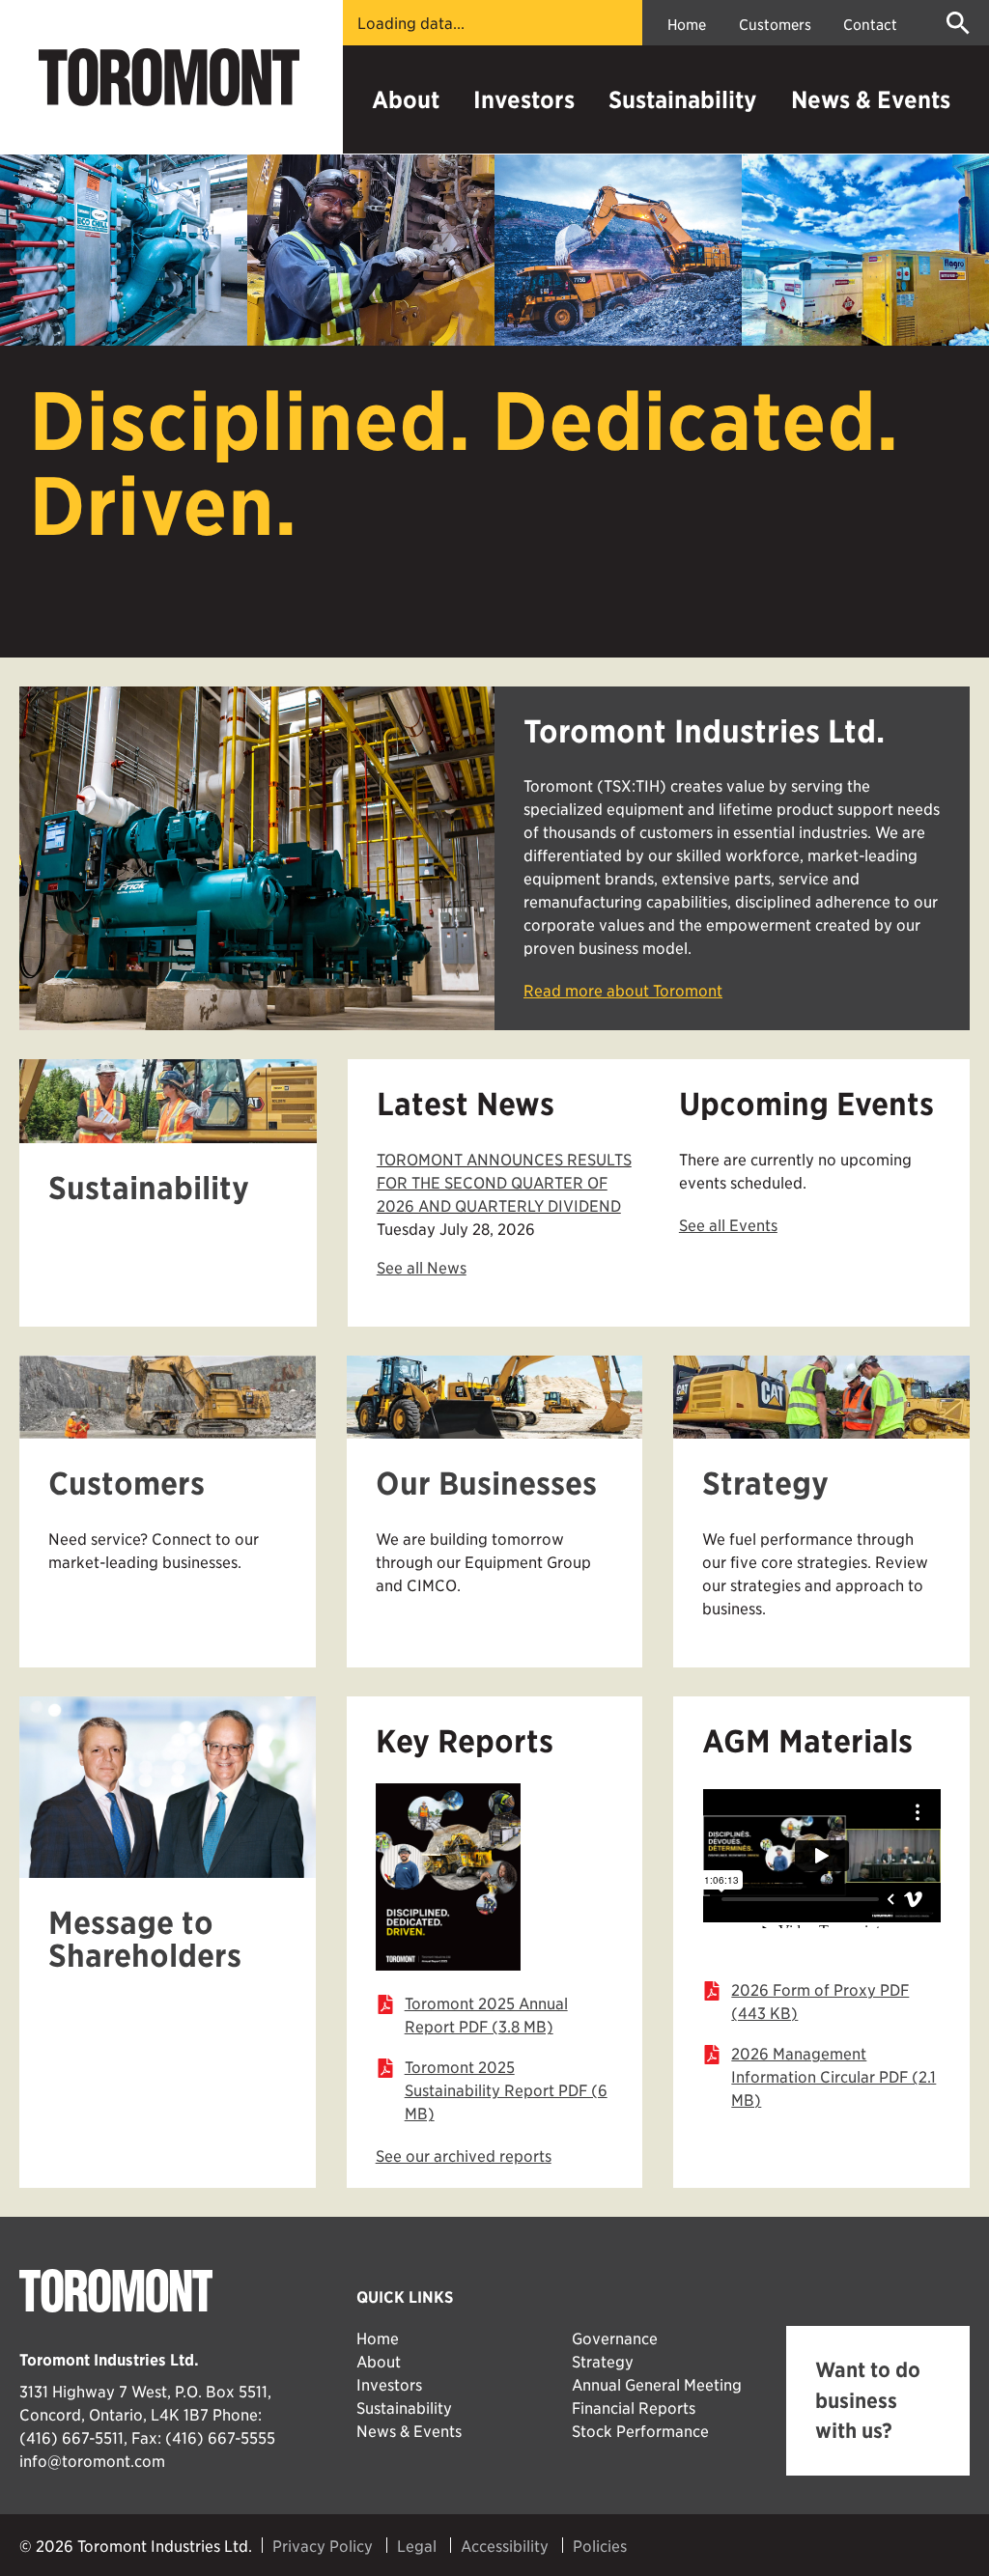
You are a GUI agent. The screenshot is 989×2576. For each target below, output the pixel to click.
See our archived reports (464, 2155)
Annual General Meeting (657, 2384)
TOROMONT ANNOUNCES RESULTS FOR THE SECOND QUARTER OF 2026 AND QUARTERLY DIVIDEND (504, 1182)
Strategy (765, 1484)
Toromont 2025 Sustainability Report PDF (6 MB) (506, 2089)
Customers (775, 24)
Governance (615, 2338)
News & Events (871, 99)
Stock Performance (640, 2430)
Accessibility (505, 2545)
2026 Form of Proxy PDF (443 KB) (820, 2001)
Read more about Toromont (623, 990)
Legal (417, 2545)
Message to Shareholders (145, 1939)
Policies (600, 2545)
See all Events (728, 1224)
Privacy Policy (323, 2545)
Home (687, 24)
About (406, 99)
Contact (870, 24)
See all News (422, 1267)
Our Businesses (486, 1484)
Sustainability (683, 99)
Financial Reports (634, 2407)
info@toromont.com (92, 2460)
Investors (524, 99)
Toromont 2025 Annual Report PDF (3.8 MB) (486, 2014)
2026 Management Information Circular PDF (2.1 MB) (834, 2076)
